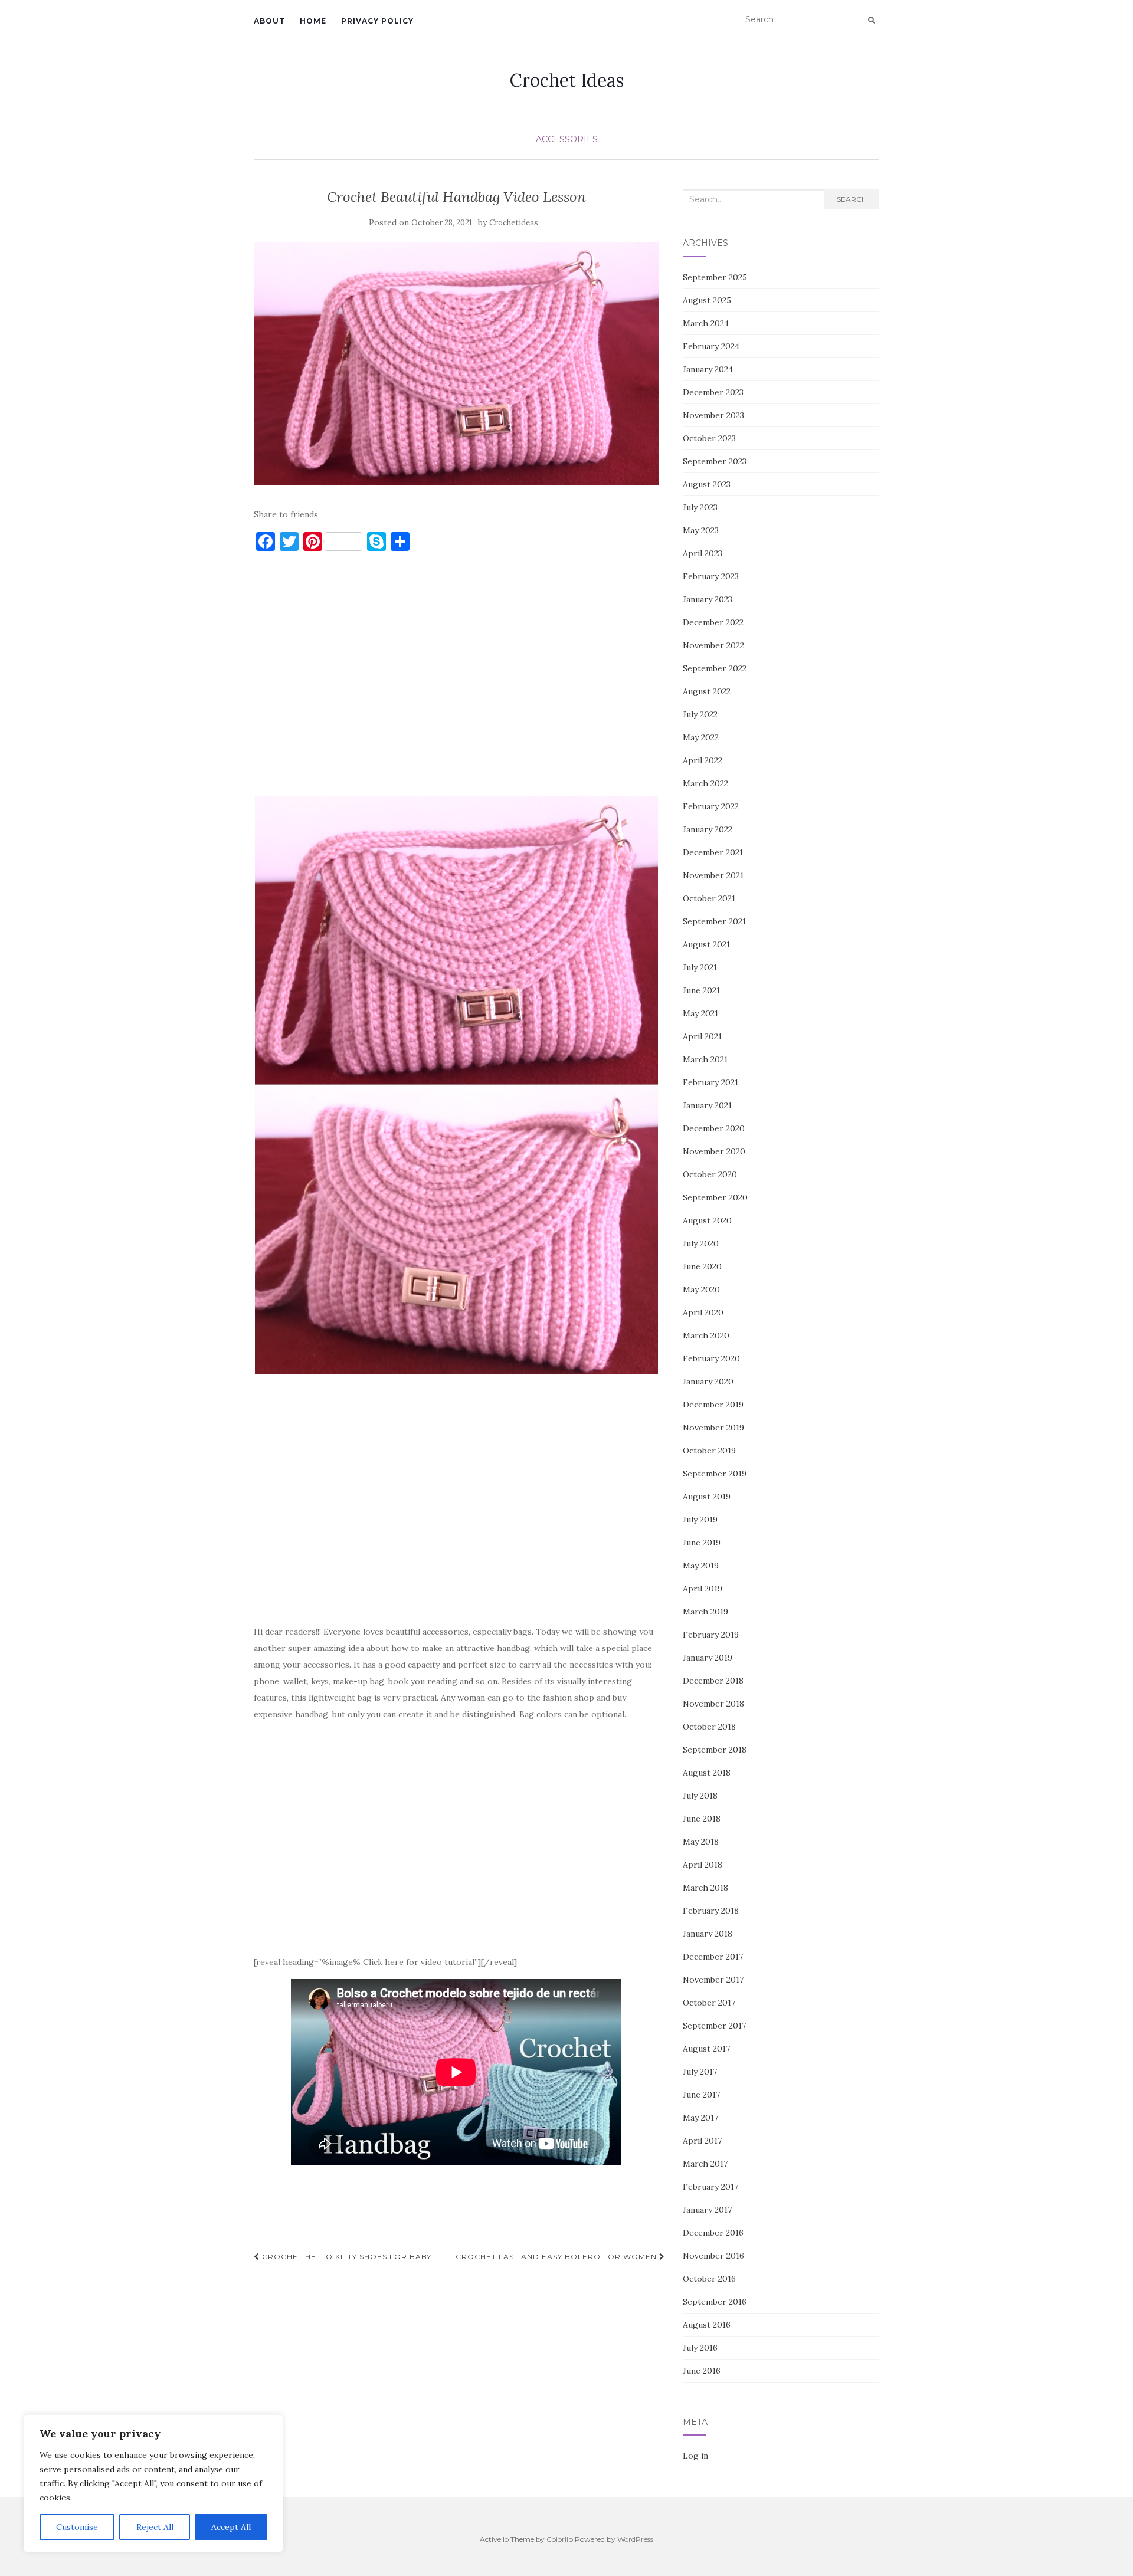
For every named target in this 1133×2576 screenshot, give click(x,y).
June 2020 (702, 1266)
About (269, 21)
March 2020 (706, 1335)
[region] (153, 2483)
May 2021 (700, 1013)
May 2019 (701, 1566)
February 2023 (711, 576)
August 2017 (706, 2049)
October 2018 (709, 1727)
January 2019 (708, 1658)
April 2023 (703, 553)
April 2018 (703, 1865)
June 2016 (702, 2371)
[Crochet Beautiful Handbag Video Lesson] (456, 364)
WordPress (635, 2539)
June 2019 (702, 1543)
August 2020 (707, 1220)
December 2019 (713, 1405)
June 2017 (701, 2095)
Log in (695, 2456)
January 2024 (708, 369)
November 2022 (713, 645)
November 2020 (714, 1151)
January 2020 (708, 1381)
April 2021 (702, 1036)
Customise (77, 2527)
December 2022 (713, 622)
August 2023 (707, 484)
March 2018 (705, 1888)
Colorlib (560, 2539)
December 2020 (714, 1128)
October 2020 (710, 1174)
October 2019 (709, 1451)
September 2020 (715, 1197)
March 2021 (705, 1059)
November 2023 (713, 415)
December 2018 (713, 1681)
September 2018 (715, 1750)
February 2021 (710, 1082)
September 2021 (714, 921)
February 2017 (710, 2187)
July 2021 (700, 967)
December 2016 (713, 2233)
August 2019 (707, 1497)
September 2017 (714, 2026)
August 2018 (707, 1773)
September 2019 (715, 1474)
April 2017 (702, 2141)
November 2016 (713, 2256)
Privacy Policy (377, 21)
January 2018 (708, 1934)
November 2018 (713, 1704)
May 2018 (701, 1842)
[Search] (871, 20)
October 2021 (709, 898)
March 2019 (705, 1612)
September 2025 (715, 277)
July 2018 (700, 1796)
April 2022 (703, 760)
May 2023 (701, 530)
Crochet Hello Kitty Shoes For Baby (346, 2257)
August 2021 (706, 944)
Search (852, 199)
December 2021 (713, 852)
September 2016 (715, 2302)
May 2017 (700, 2118)
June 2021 (701, 990)
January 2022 (708, 829)
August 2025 (707, 300)
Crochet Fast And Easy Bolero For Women (557, 2257)
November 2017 (713, 1980)
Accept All (231, 2527)
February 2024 (711, 346)
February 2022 (711, 806)
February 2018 (711, 1911)
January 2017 (707, 2210)
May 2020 (701, 1289)
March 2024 (706, 323)
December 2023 (713, 392)
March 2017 (705, 2164)
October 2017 (709, 2003)
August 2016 (707, 2325)
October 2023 (709, 438)
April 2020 (703, 1312)
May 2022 (701, 737)
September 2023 (715, 461)
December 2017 (713, 1957)
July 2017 (700, 2072)
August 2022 (707, 691)
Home (313, 21)
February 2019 (711, 1635)
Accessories (567, 139)
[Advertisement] (456, 679)
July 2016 (700, 2348)
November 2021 (713, 875)
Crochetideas (514, 223)
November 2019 (713, 1428)
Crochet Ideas (567, 80)
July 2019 (700, 1520)
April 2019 (703, 1589)
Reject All (155, 2527)
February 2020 (711, 1358)
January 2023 (708, 599)
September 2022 (715, 668)
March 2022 (705, 783)
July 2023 (700, 507)
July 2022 (700, 714)
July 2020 (701, 1243)
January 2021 (707, 1105)
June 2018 (702, 1819)
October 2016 (709, 2279)
